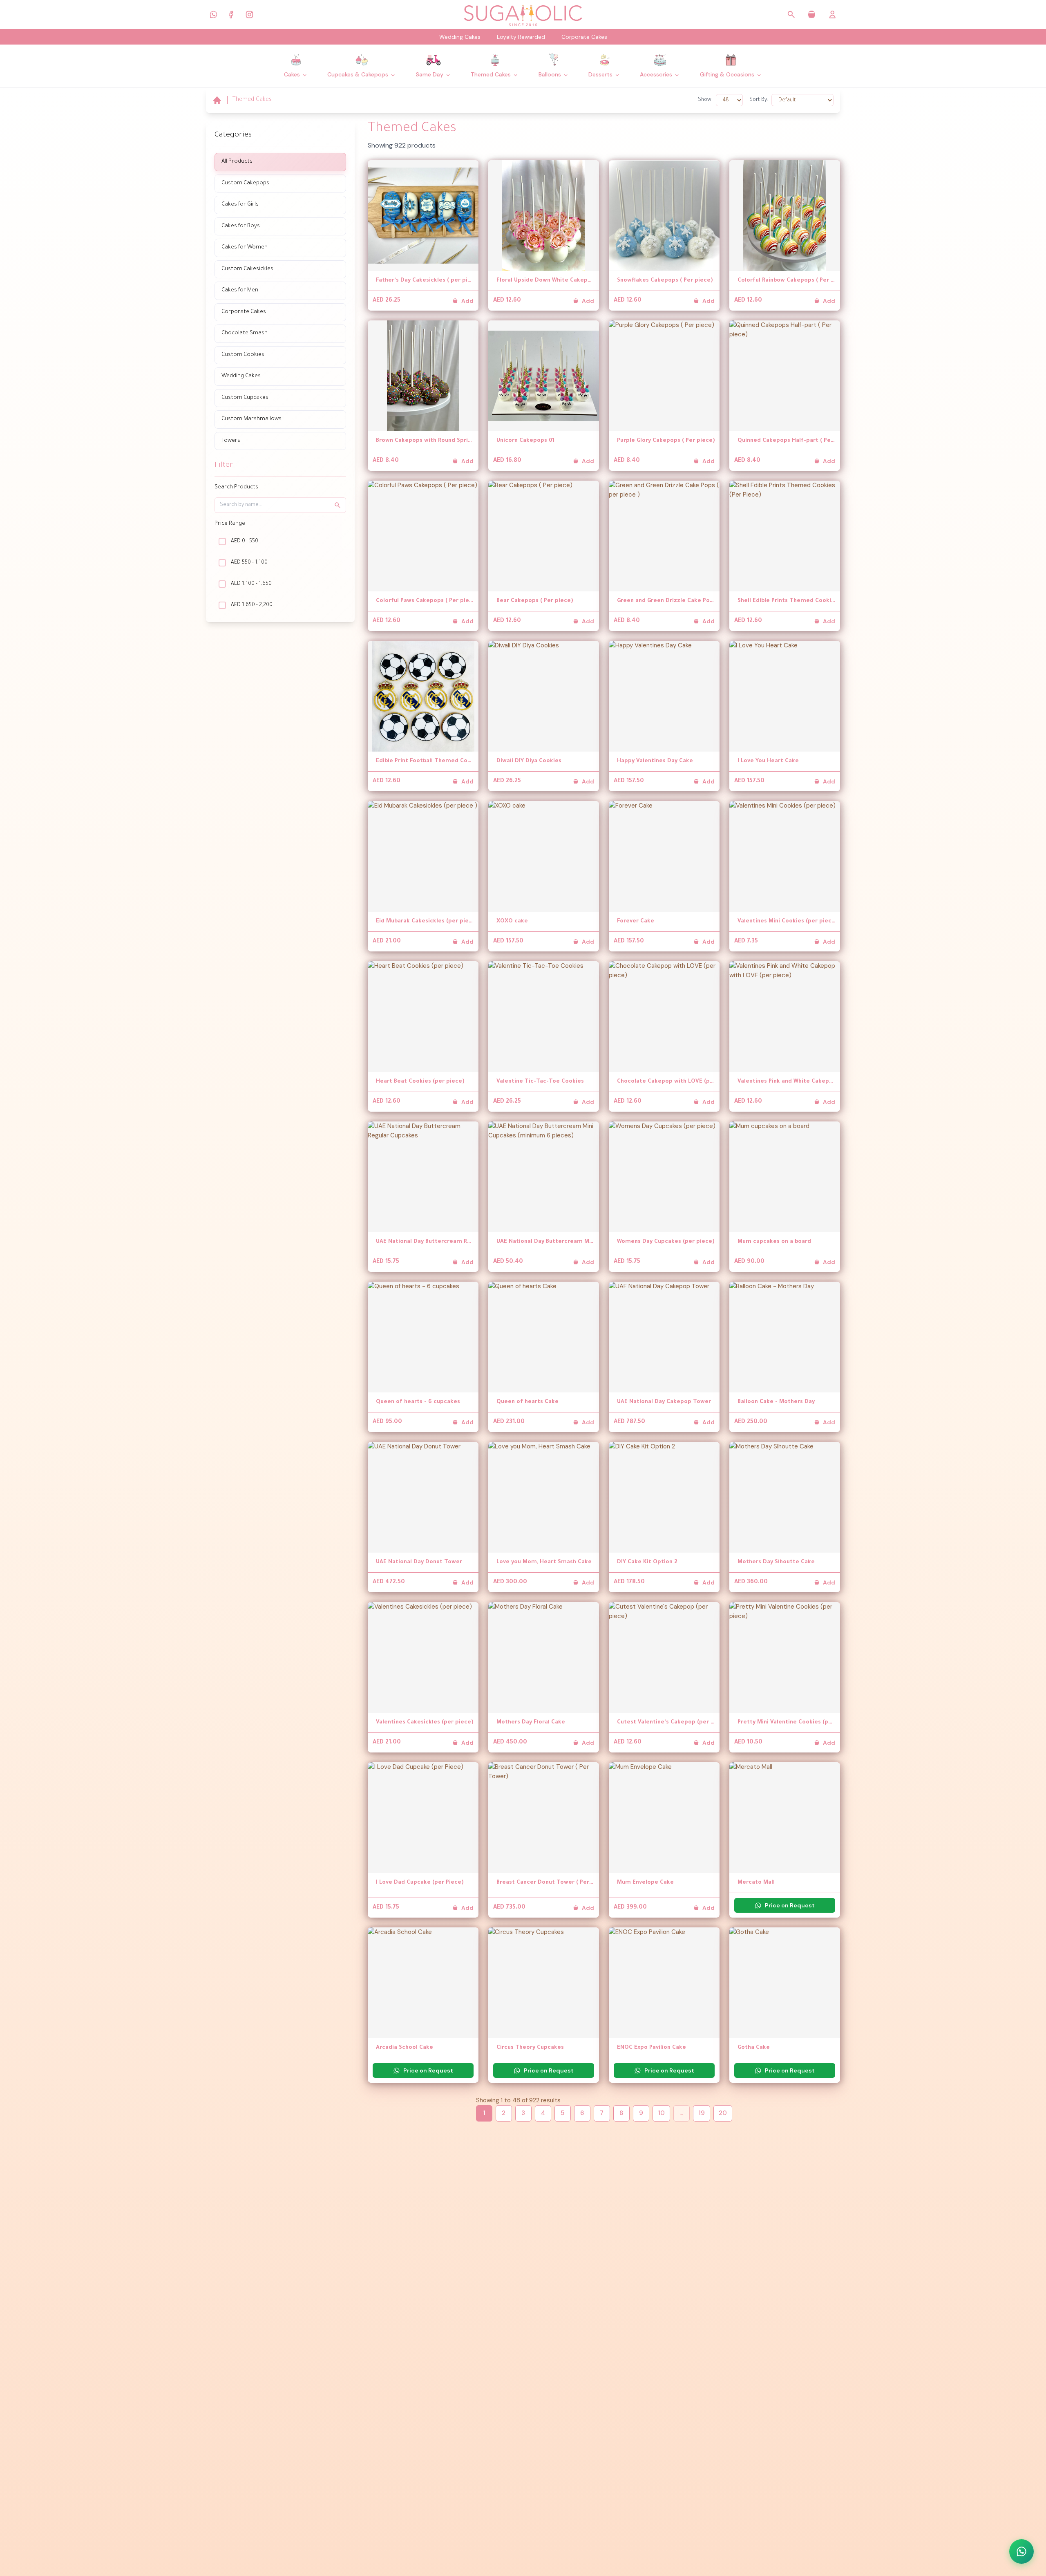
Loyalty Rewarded (521, 37)
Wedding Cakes (460, 37)
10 (661, 2113)
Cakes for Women (245, 247)
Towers (231, 441)
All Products (237, 162)
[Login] (833, 15)
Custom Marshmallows (251, 419)
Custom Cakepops (245, 183)
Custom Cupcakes (245, 398)
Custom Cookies (243, 355)
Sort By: (759, 100)
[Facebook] (231, 14)
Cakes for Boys (241, 226)
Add (467, 301)
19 (702, 2113)
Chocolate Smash (245, 333)
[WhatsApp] (213, 14)
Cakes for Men (240, 290)
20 (723, 2113)
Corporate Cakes (584, 37)
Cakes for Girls (240, 205)
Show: (705, 100)
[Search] (791, 15)
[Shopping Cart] (812, 15)
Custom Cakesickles (247, 269)
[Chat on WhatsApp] (1021, 2551)
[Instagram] (249, 14)
